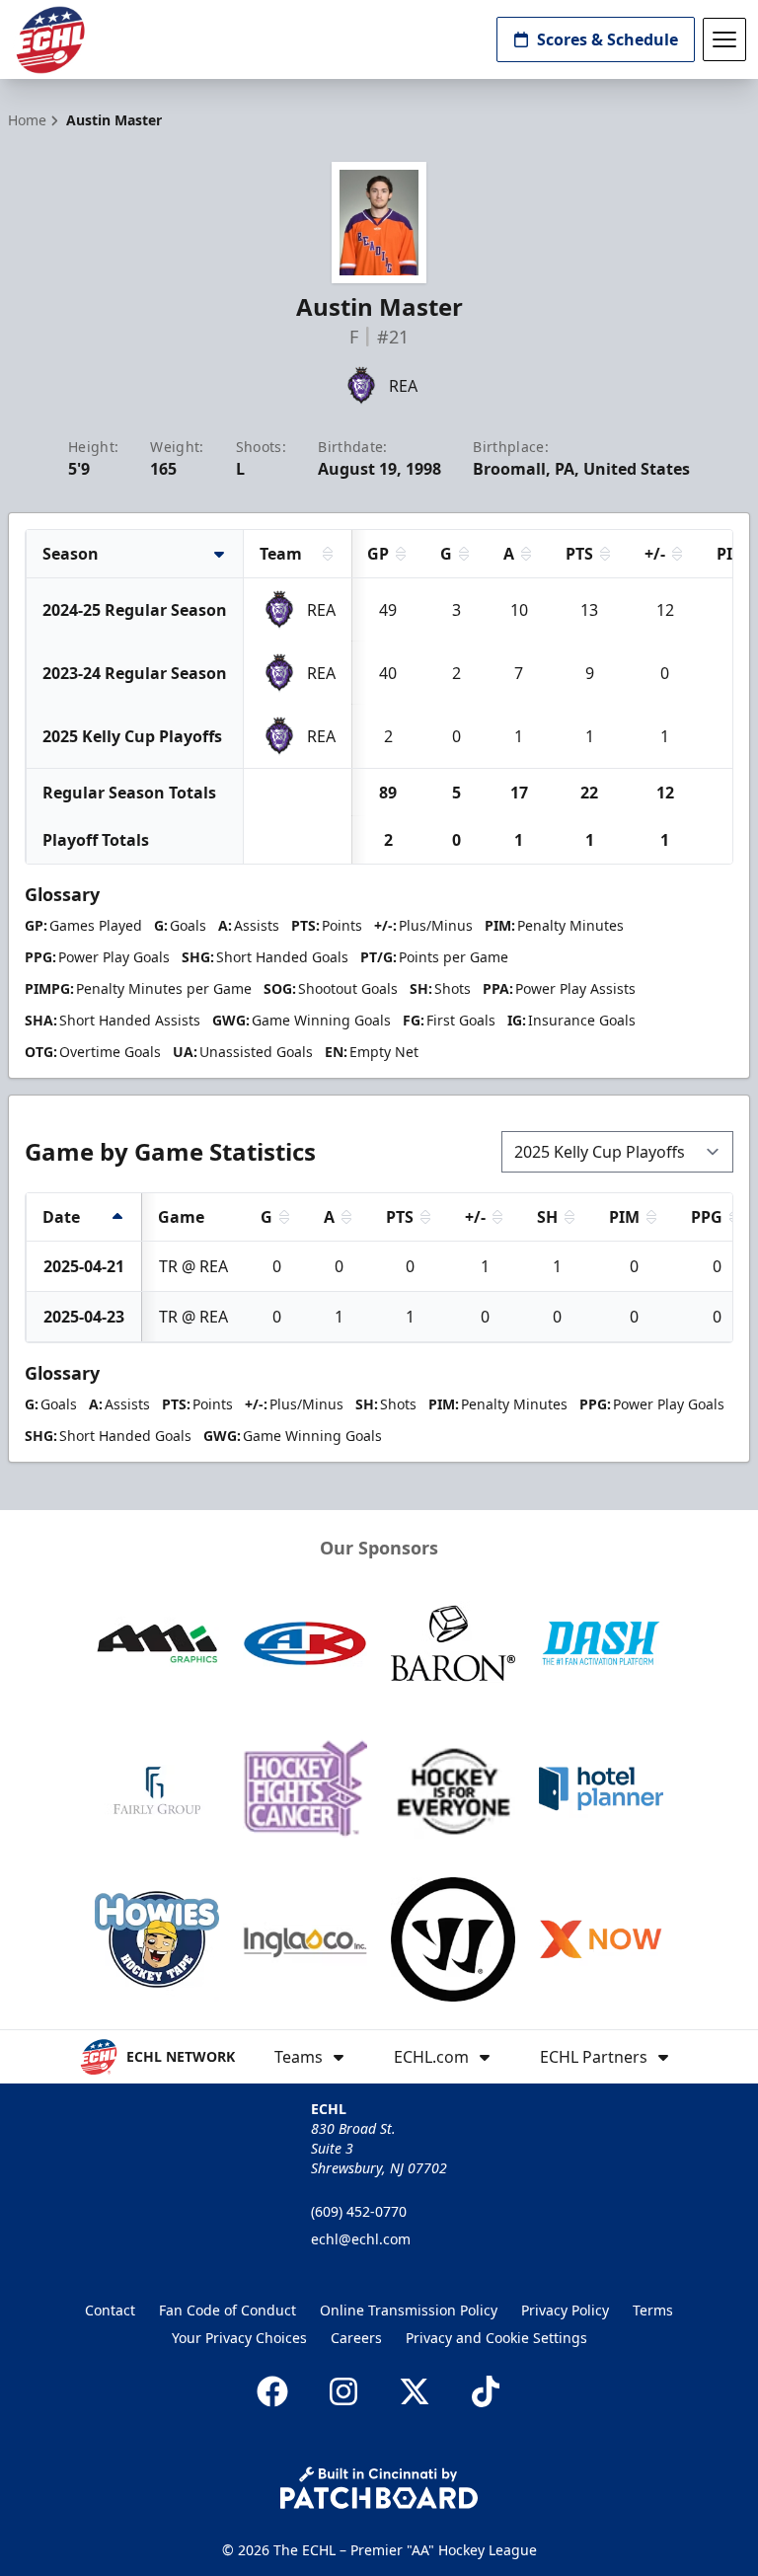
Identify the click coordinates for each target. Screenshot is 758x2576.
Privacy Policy (565, 2310)
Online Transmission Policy (409, 2310)
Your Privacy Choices (239, 2338)
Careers (356, 2338)
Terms (653, 2310)
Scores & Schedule (607, 39)
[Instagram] (343, 2391)
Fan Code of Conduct (227, 2310)
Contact (110, 2310)
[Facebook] (272, 2391)
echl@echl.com (361, 2239)
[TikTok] (486, 2391)
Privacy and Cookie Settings (496, 2338)
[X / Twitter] (415, 2391)
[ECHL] (50, 40)
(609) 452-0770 (359, 2211)
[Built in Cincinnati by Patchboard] (379, 2488)
